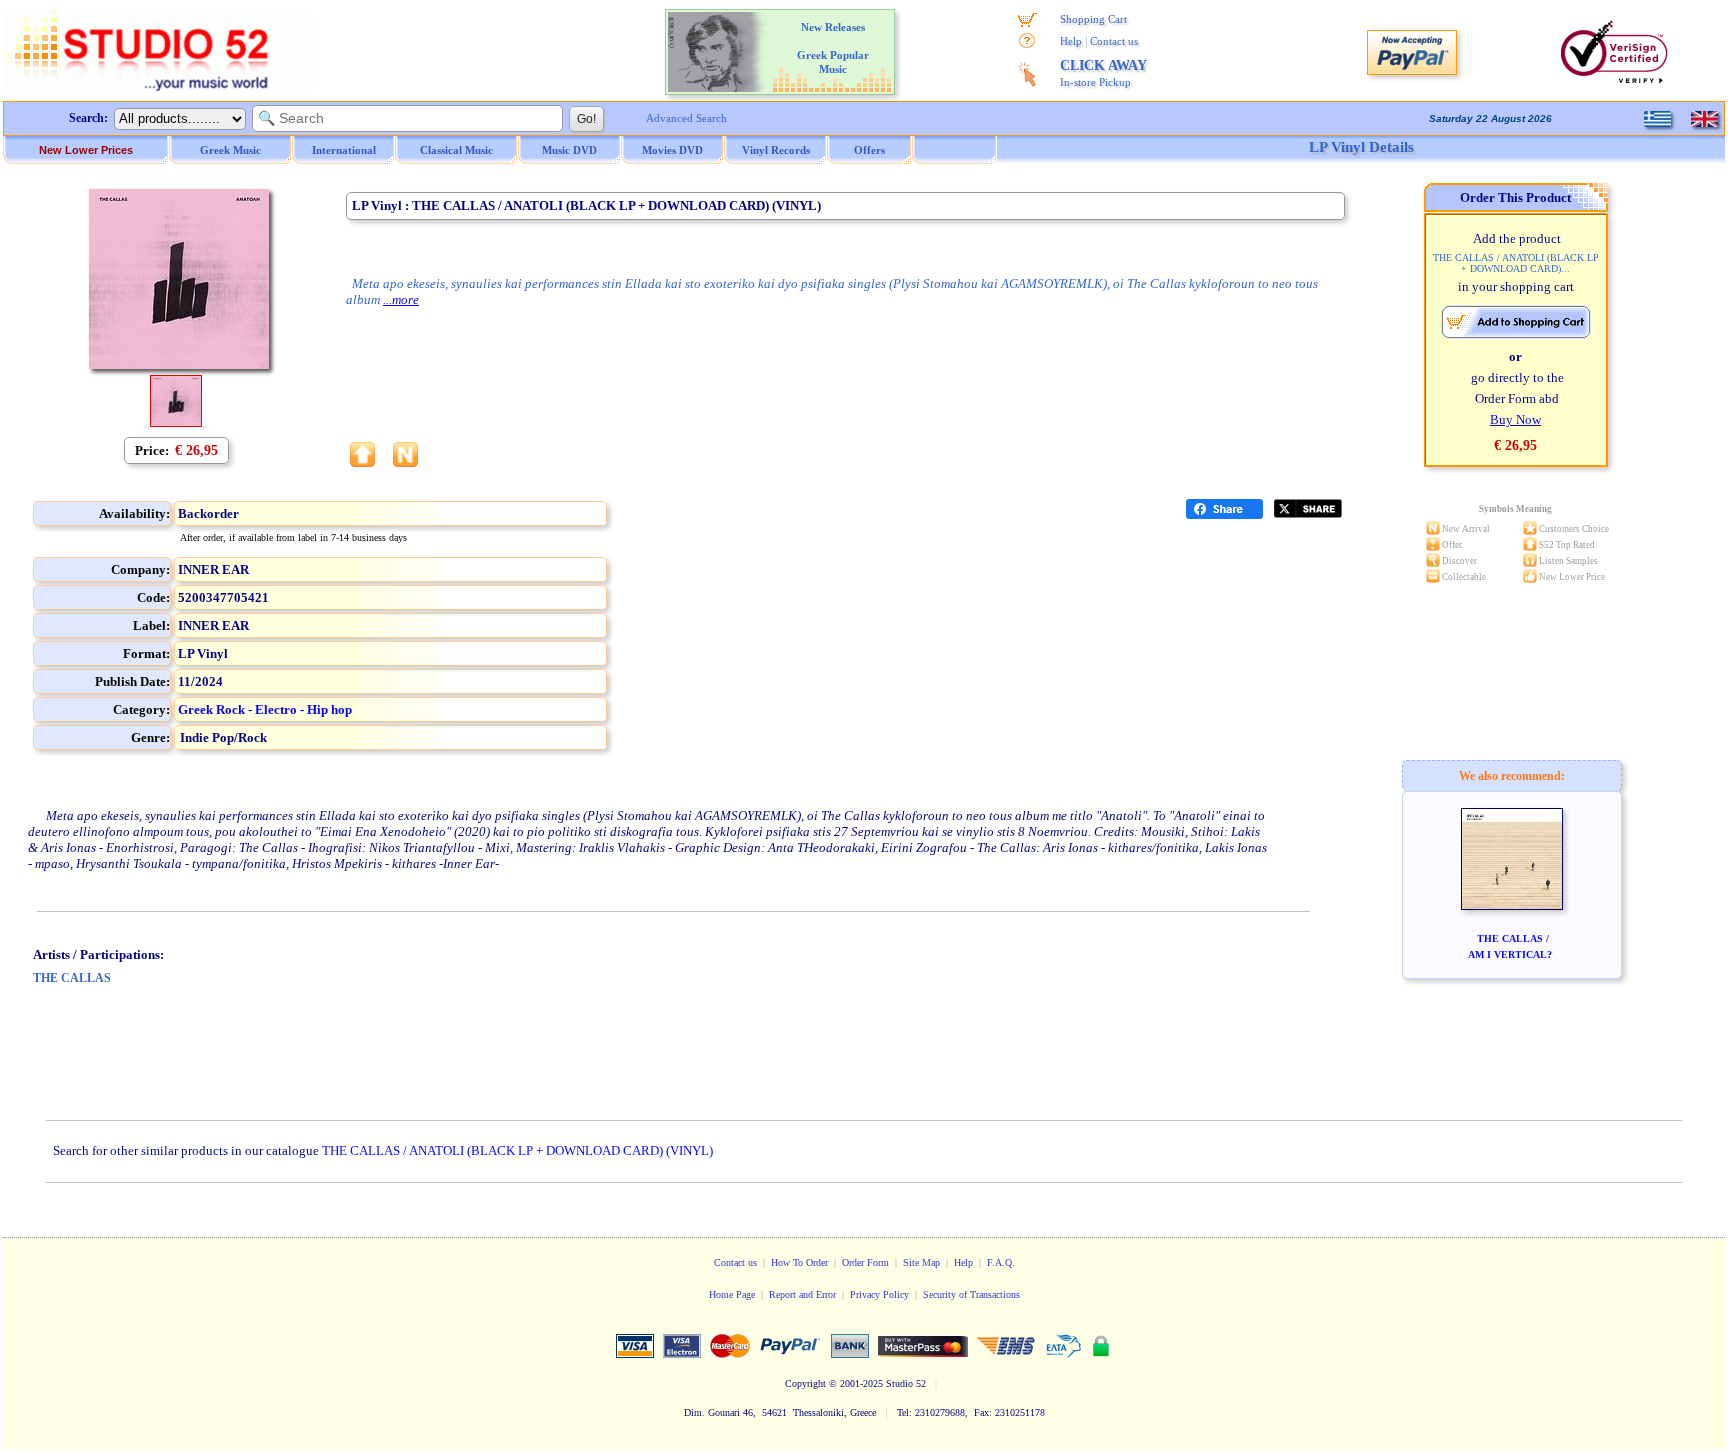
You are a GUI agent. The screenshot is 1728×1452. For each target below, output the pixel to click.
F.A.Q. (1001, 1262)
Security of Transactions (971, 1294)
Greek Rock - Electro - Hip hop (265, 709)
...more (401, 299)
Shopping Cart (1093, 19)
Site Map (921, 1262)
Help (1071, 41)
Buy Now (1515, 419)
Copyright (805, 1383)
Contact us (1114, 41)
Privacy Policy (879, 1294)
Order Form (865, 1262)
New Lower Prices (86, 150)
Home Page (732, 1294)
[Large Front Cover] (176, 422)
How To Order (799, 1262)
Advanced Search (686, 118)
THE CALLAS (72, 978)
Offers (869, 150)
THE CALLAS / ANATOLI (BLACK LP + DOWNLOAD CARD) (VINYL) (517, 1150)
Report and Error (802, 1294)
